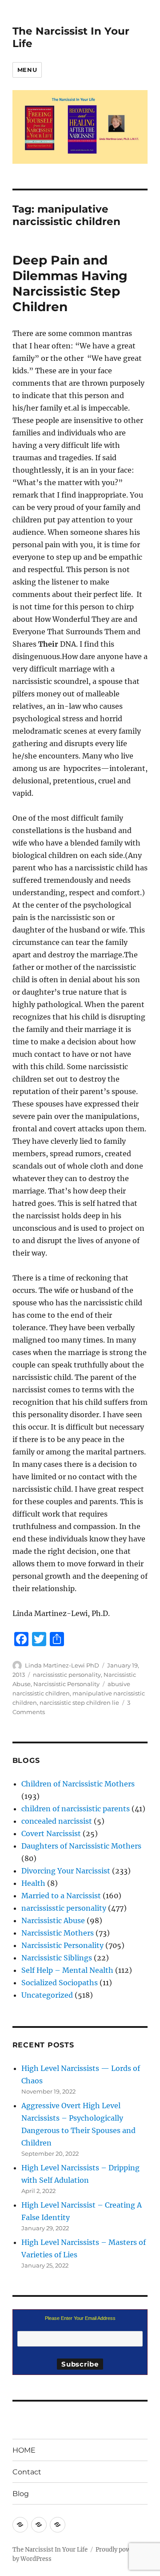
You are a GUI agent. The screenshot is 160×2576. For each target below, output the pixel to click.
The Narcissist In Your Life (50, 2550)
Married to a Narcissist (61, 1896)
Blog (21, 2494)
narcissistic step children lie (79, 1703)
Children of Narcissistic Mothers (78, 1784)
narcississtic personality (67, 1675)
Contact (27, 2472)
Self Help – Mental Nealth (67, 1970)
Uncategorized (47, 1995)
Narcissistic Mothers (58, 1933)
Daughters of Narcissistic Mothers (81, 1846)
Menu (27, 70)
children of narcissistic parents (76, 1809)
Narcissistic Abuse (53, 1920)
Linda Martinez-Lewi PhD (62, 1665)
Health (33, 1883)
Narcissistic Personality (66, 1684)
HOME (24, 2450)
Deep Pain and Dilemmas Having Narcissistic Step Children (70, 283)
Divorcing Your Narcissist (66, 1871)
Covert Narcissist (51, 1833)
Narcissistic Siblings (57, 1958)
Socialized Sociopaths (60, 1983)
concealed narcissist (57, 1821)
